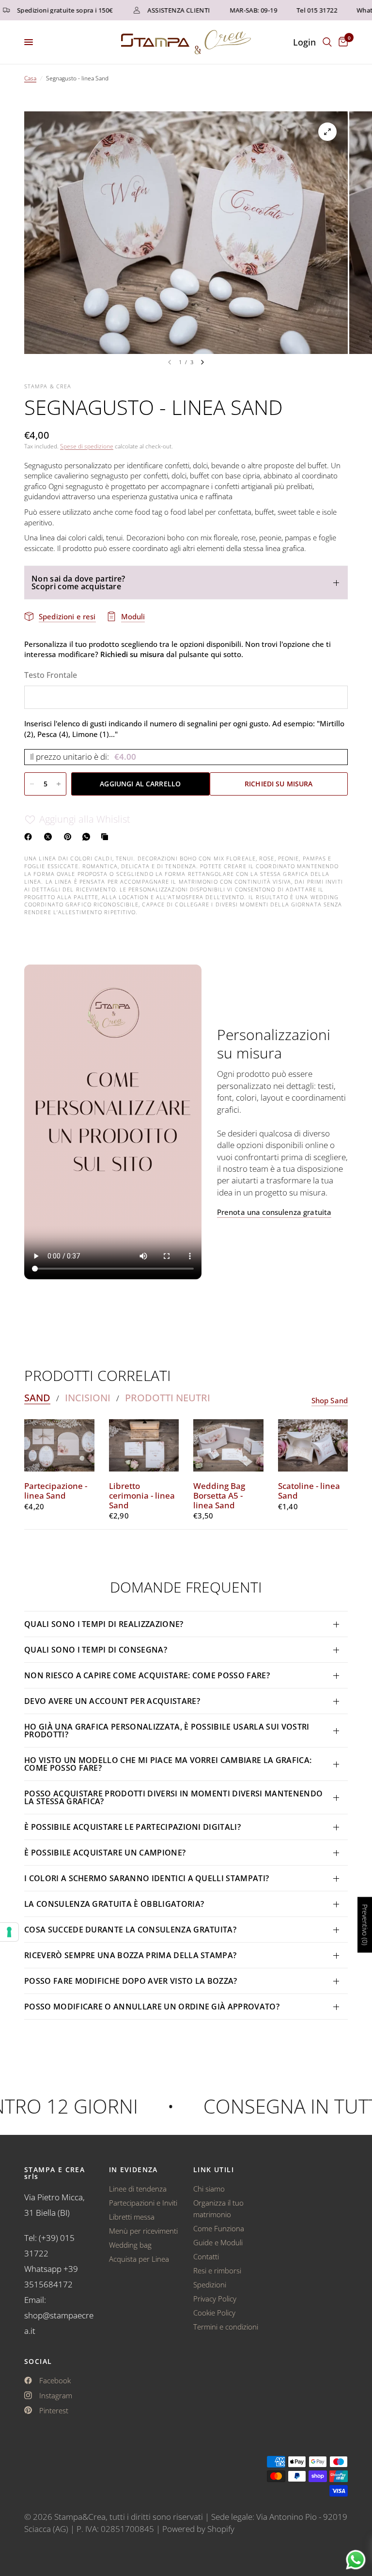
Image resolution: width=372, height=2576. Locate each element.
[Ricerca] (327, 42)
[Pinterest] (70, 837)
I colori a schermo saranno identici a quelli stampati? (147, 1878)
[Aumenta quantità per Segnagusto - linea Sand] (59, 784)
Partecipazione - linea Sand (56, 1491)
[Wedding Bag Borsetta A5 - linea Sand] (228, 1445)
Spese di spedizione (87, 446)
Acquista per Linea (139, 2259)
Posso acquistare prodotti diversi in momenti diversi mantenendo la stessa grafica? (173, 1797)
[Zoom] (327, 132)
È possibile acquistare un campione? (106, 1853)
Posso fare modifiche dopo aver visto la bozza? (131, 1981)
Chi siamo (209, 2189)
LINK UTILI (214, 2170)
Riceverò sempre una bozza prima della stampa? (130, 1955)
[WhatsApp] (88, 837)
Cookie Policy (214, 2313)
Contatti (206, 2256)
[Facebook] (30, 837)
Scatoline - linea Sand (309, 1491)
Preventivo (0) (365, 1924)
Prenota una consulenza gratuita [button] (274, 1212)
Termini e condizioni (226, 2327)
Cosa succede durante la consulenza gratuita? (130, 1930)
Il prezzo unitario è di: (83, 757)
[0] (341, 42)
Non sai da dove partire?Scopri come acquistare (78, 583)
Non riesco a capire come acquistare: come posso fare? (147, 1675)
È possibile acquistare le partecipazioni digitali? (132, 1827)
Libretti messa (132, 2217)
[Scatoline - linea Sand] (313, 1445)
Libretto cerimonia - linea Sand (142, 1495)
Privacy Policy (215, 2299)
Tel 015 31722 (298, 10)
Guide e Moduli (218, 2242)
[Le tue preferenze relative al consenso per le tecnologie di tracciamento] (9, 1932)
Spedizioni (210, 2285)
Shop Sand (330, 1401)
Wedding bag (130, 2245)
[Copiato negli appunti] (107, 837)
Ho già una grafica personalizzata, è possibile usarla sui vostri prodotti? (167, 1731)
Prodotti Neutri (168, 1398)
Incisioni (88, 1398)
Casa (30, 78)
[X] (50, 837)
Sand (37, 1398)
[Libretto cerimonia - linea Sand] (144, 1445)
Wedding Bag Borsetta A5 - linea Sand (219, 1495)
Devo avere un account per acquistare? (112, 1701)
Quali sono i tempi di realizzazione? (104, 1624)
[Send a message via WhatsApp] (356, 2560)
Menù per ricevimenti (143, 2231)
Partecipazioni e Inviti (143, 2203)
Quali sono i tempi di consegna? (96, 1650)
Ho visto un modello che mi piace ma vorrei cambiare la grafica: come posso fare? (168, 1764)
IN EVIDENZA (133, 2170)
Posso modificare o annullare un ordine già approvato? (152, 2007)
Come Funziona (219, 2228)
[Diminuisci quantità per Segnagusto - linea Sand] (32, 784)
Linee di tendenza (138, 2189)
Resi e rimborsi (217, 2270)
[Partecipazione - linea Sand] (59, 1445)
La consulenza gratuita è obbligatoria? (114, 1904)
